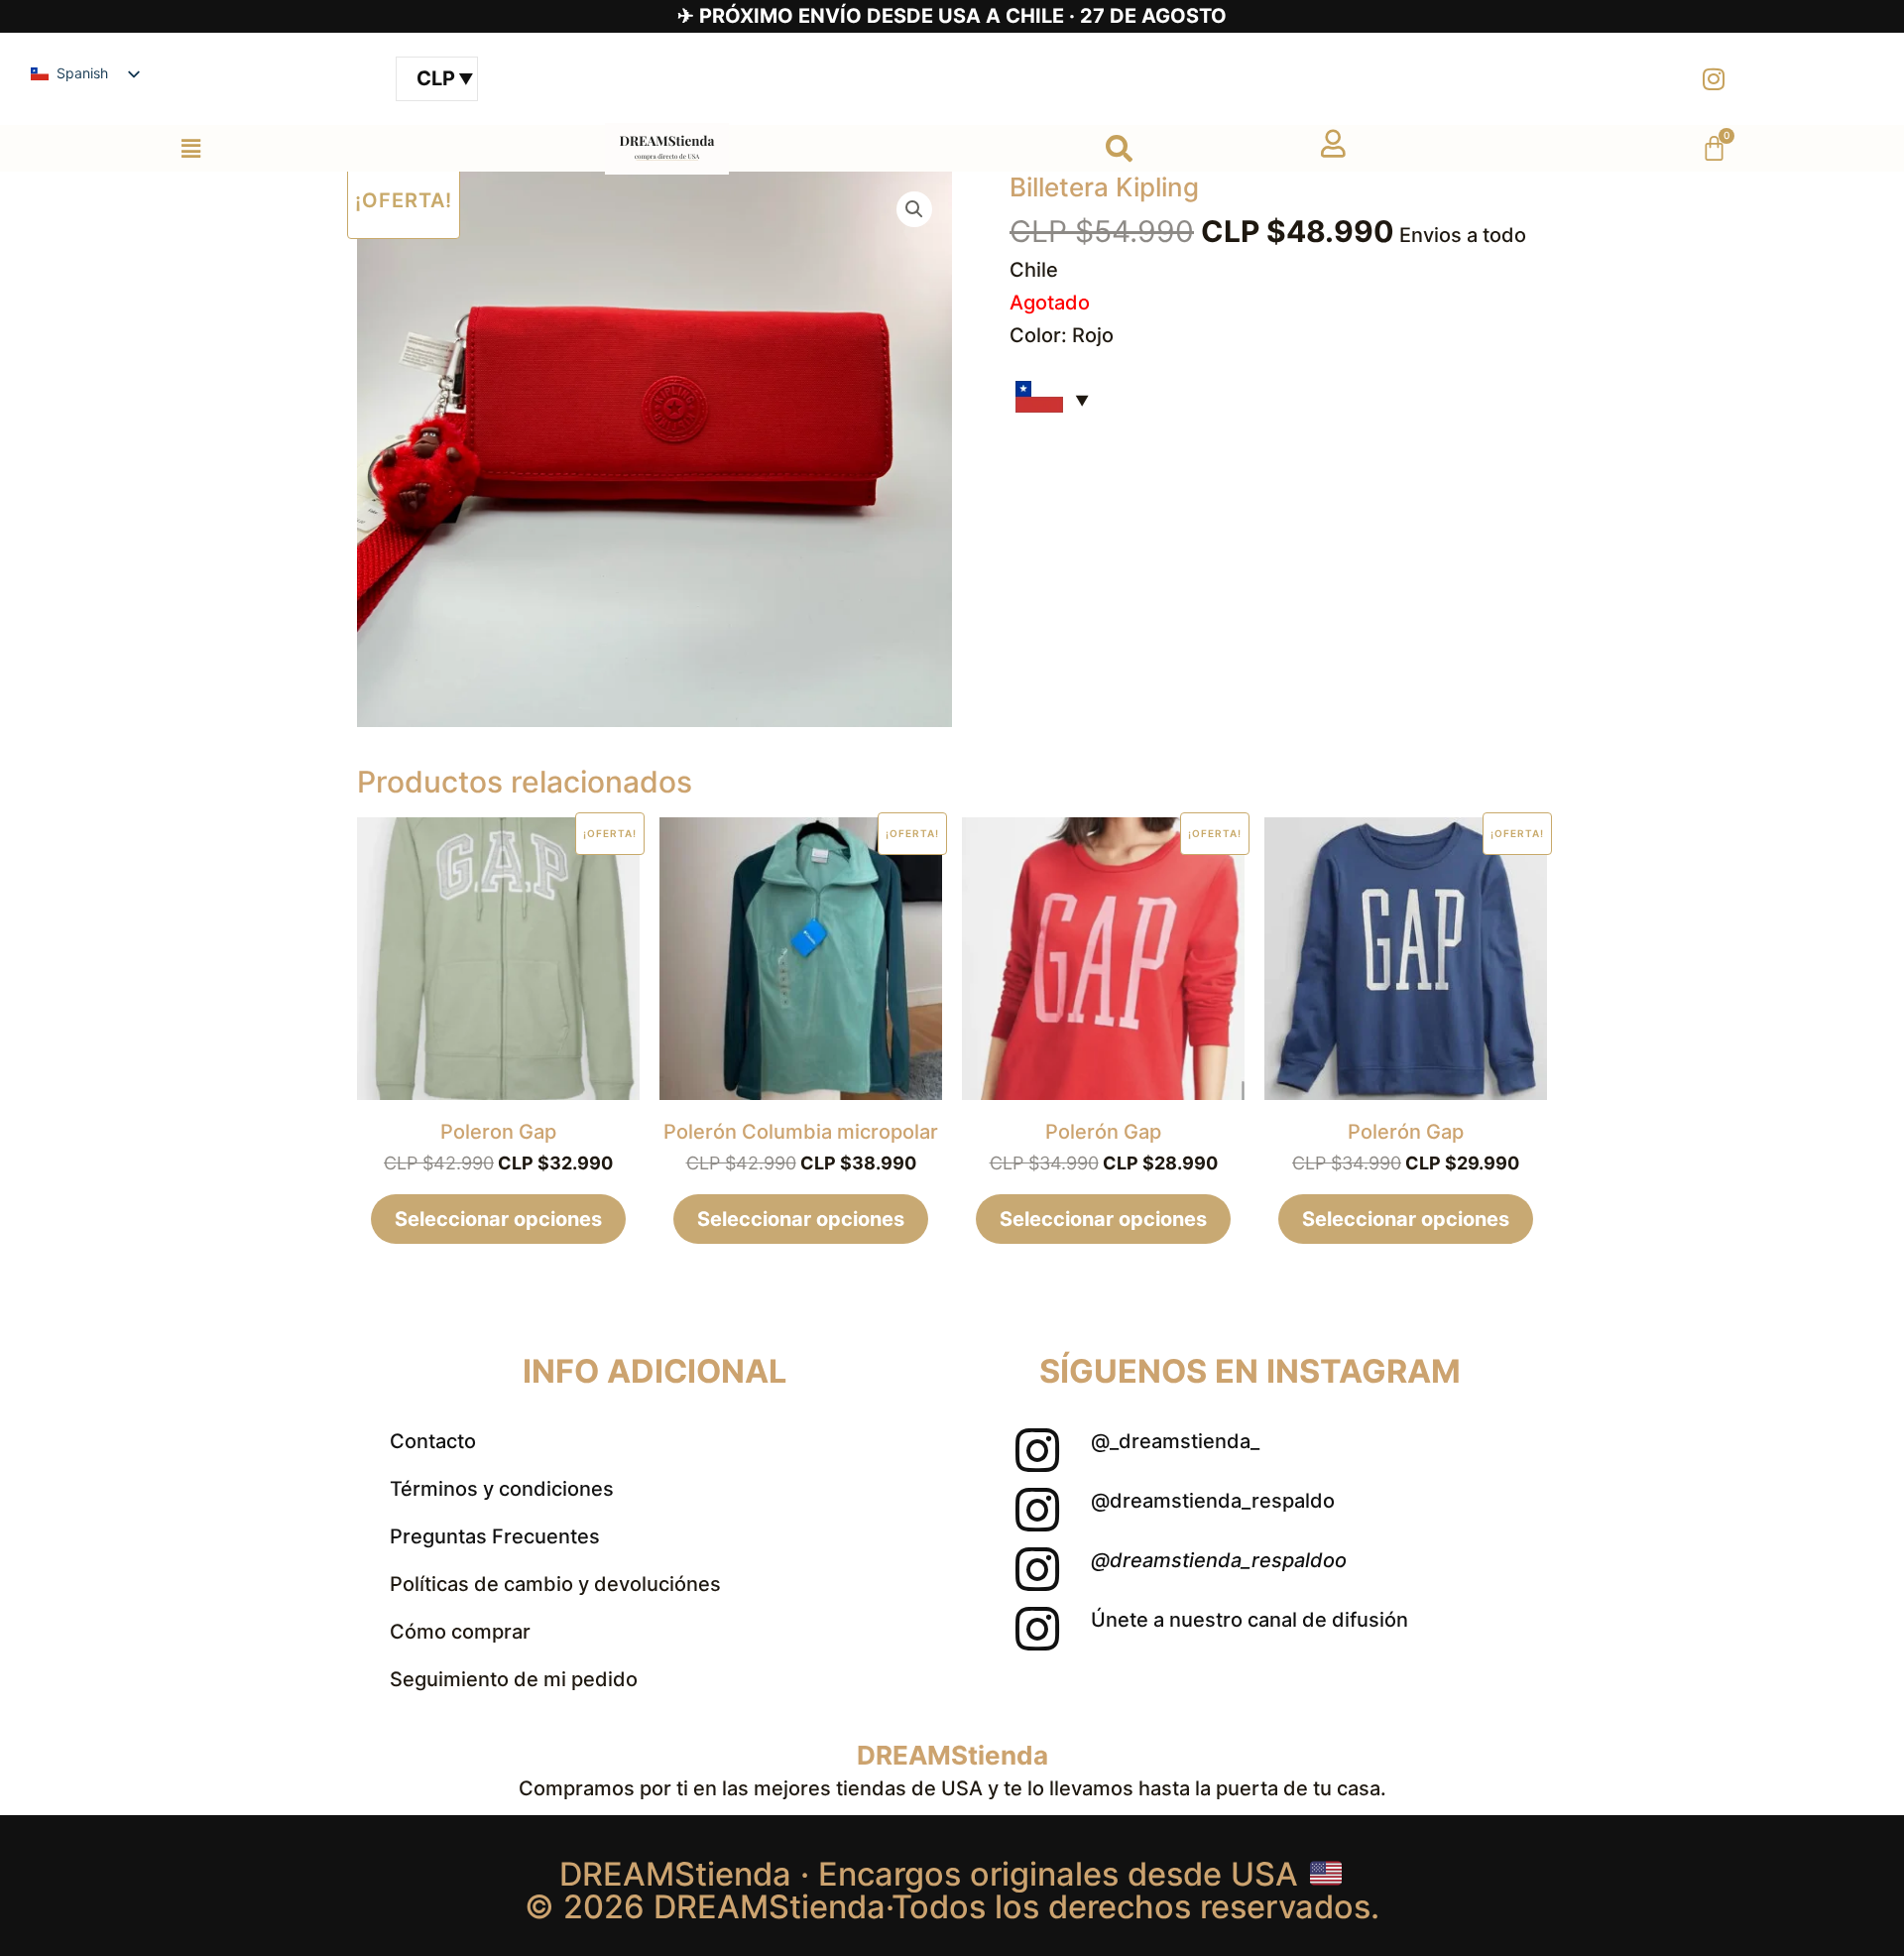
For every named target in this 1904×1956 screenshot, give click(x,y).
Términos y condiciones (502, 1489)
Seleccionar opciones (498, 1219)
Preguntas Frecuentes (495, 1536)
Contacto (433, 1441)
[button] (190, 148)
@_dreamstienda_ (1175, 1441)
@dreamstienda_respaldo (1213, 1501)
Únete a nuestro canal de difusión (1249, 1620)
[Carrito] (1714, 148)
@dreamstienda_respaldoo (1219, 1560)
